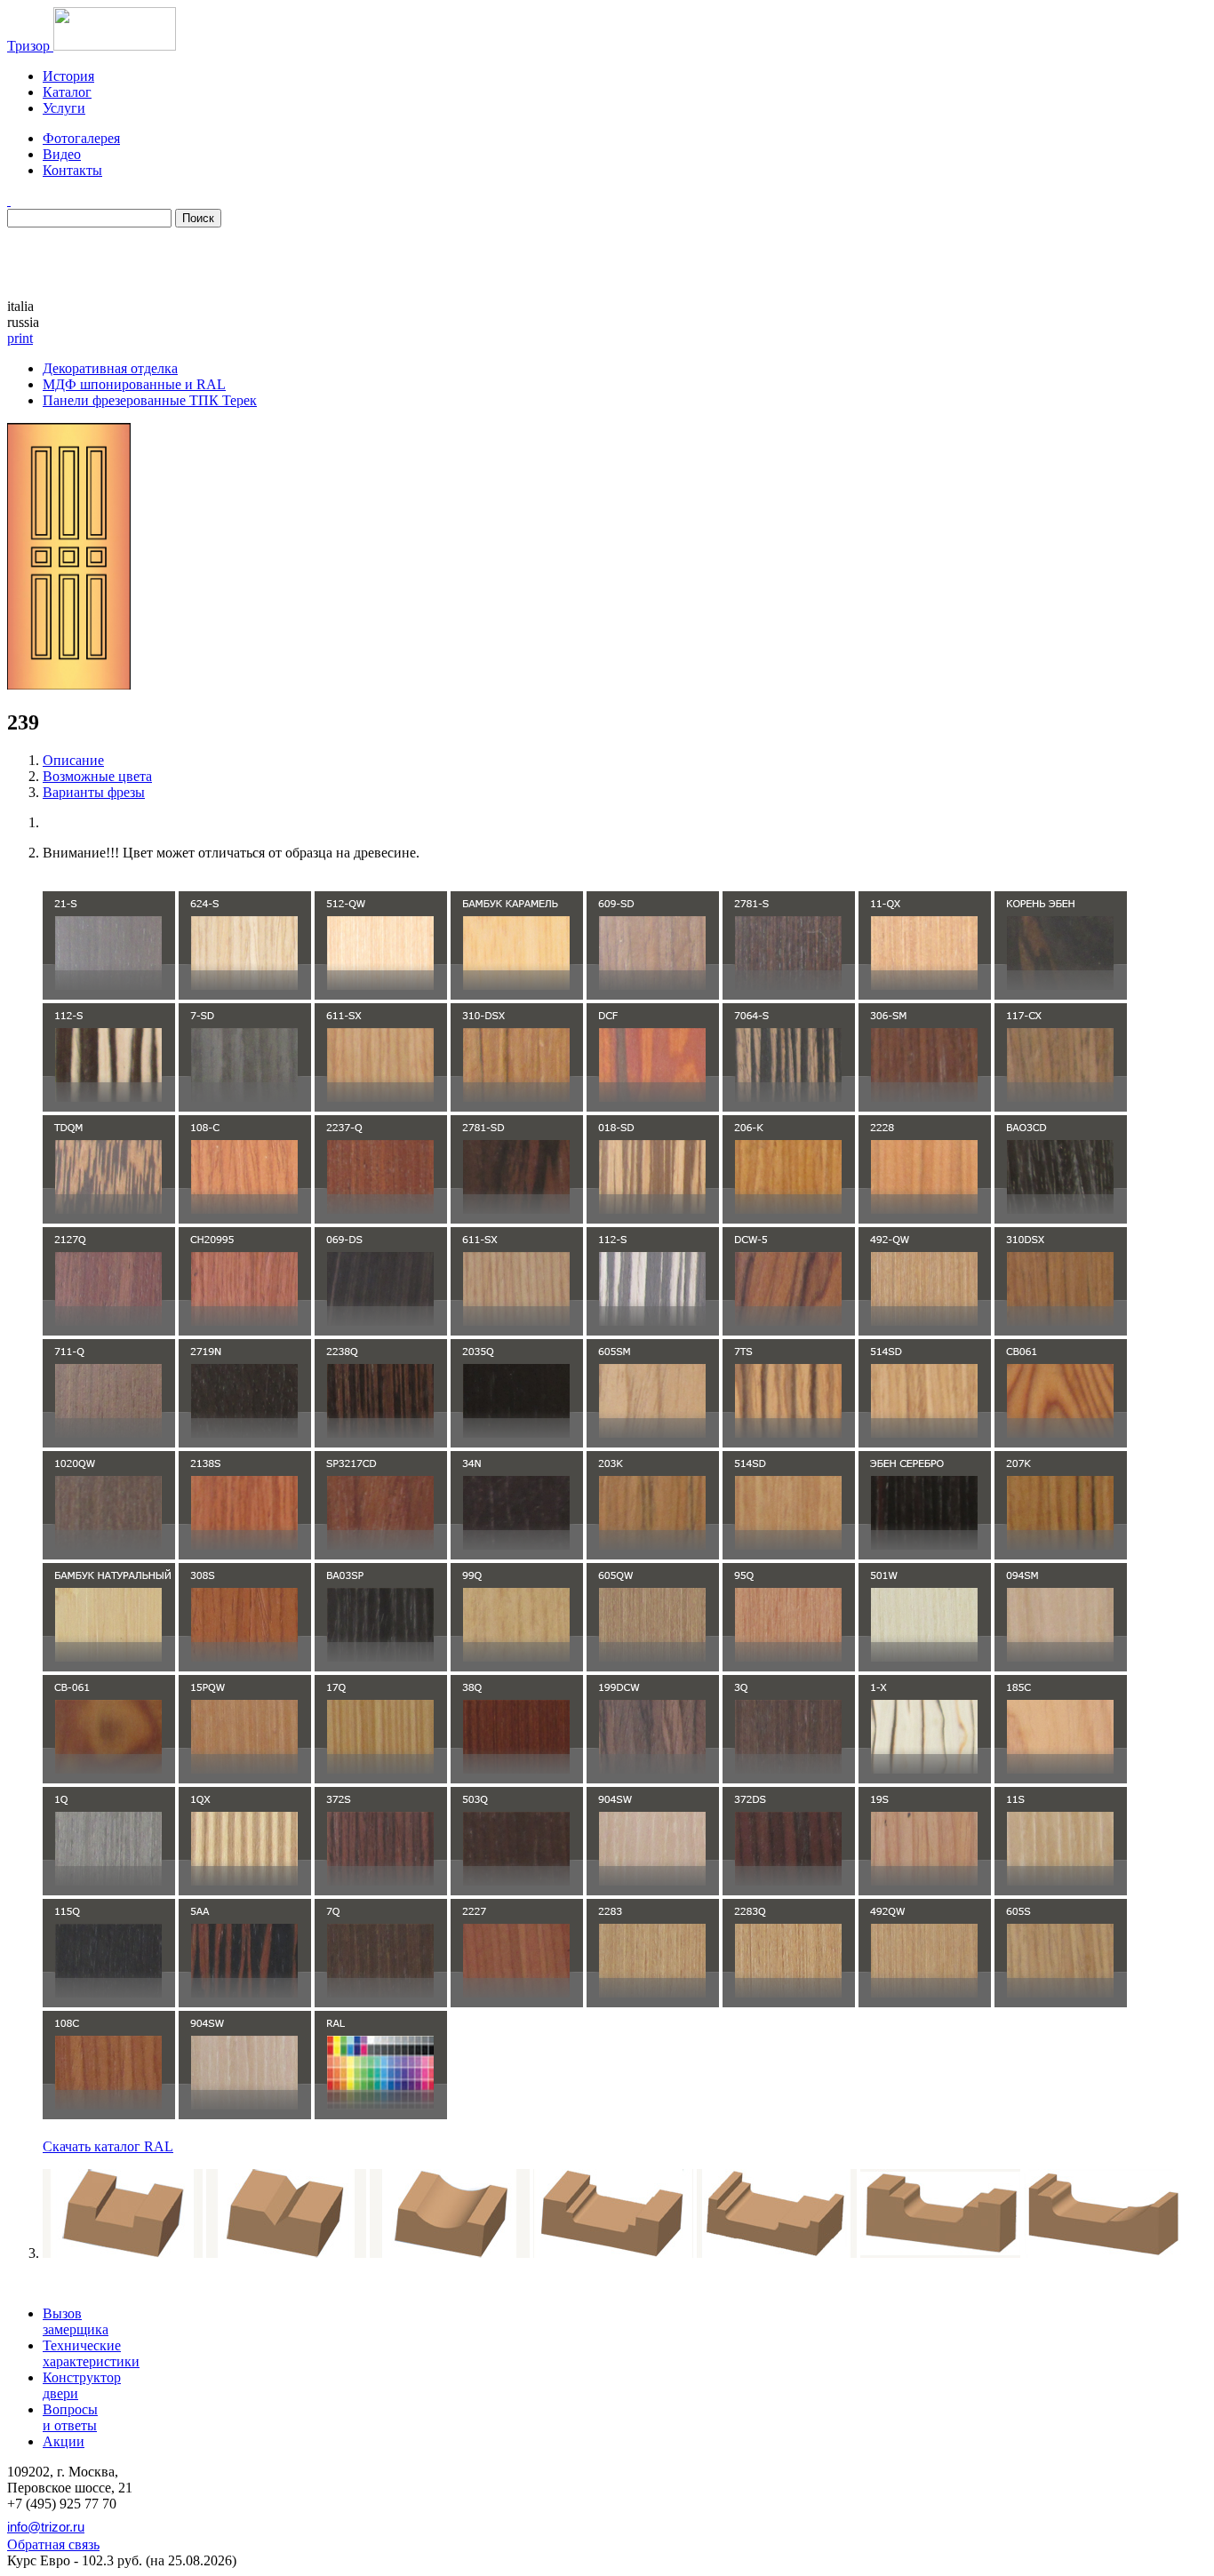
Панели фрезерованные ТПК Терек (150, 400)
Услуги (64, 108)
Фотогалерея (81, 138)
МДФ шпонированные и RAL (134, 384)
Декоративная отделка (110, 368)
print (20, 338)
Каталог (67, 92)
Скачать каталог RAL (108, 2146)
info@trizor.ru (46, 2527)
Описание (73, 760)
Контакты (72, 170)
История (68, 76)
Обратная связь (53, 2544)
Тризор (30, 46)
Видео (62, 154)
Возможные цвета (97, 776)
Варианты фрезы (94, 792)
